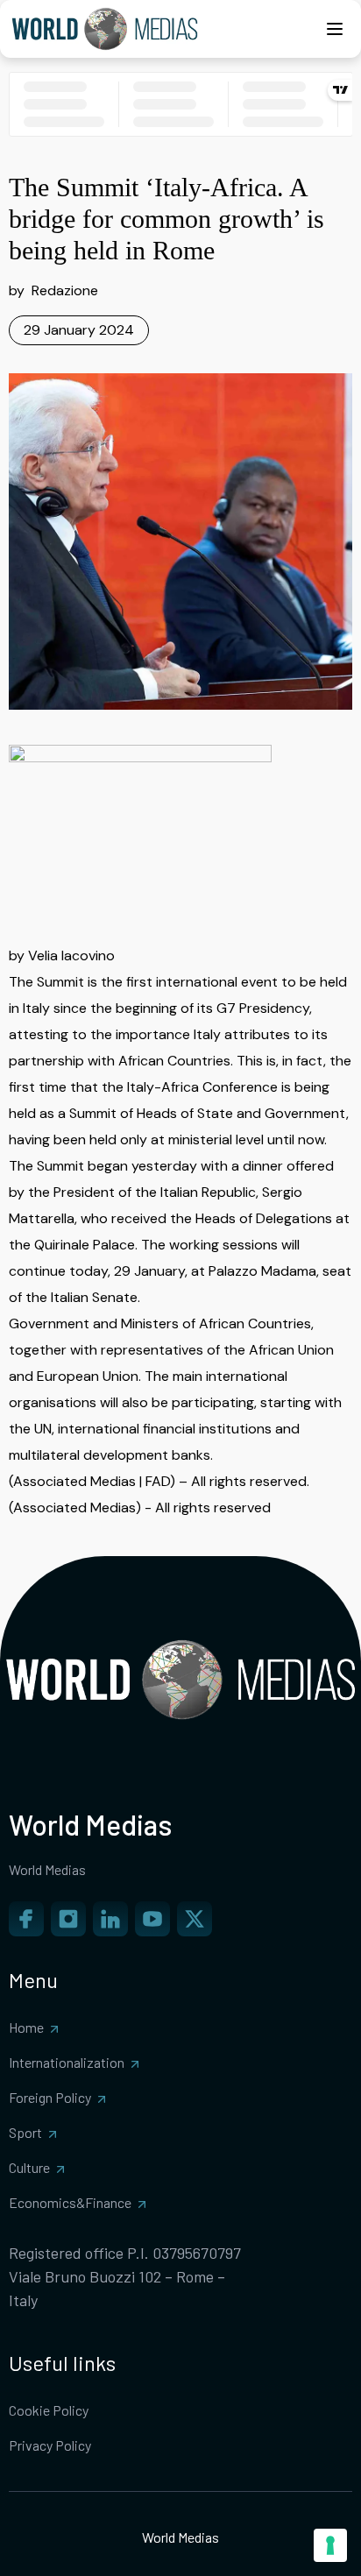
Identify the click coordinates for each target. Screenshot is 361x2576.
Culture (29, 2167)
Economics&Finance (70, 2202)
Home (26, 2027)
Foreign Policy (50, 2097)
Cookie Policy (49, 2410)
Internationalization (67, 2062)
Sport (25, 2132)
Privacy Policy (50, 2445)
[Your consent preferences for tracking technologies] (330, 2545)
